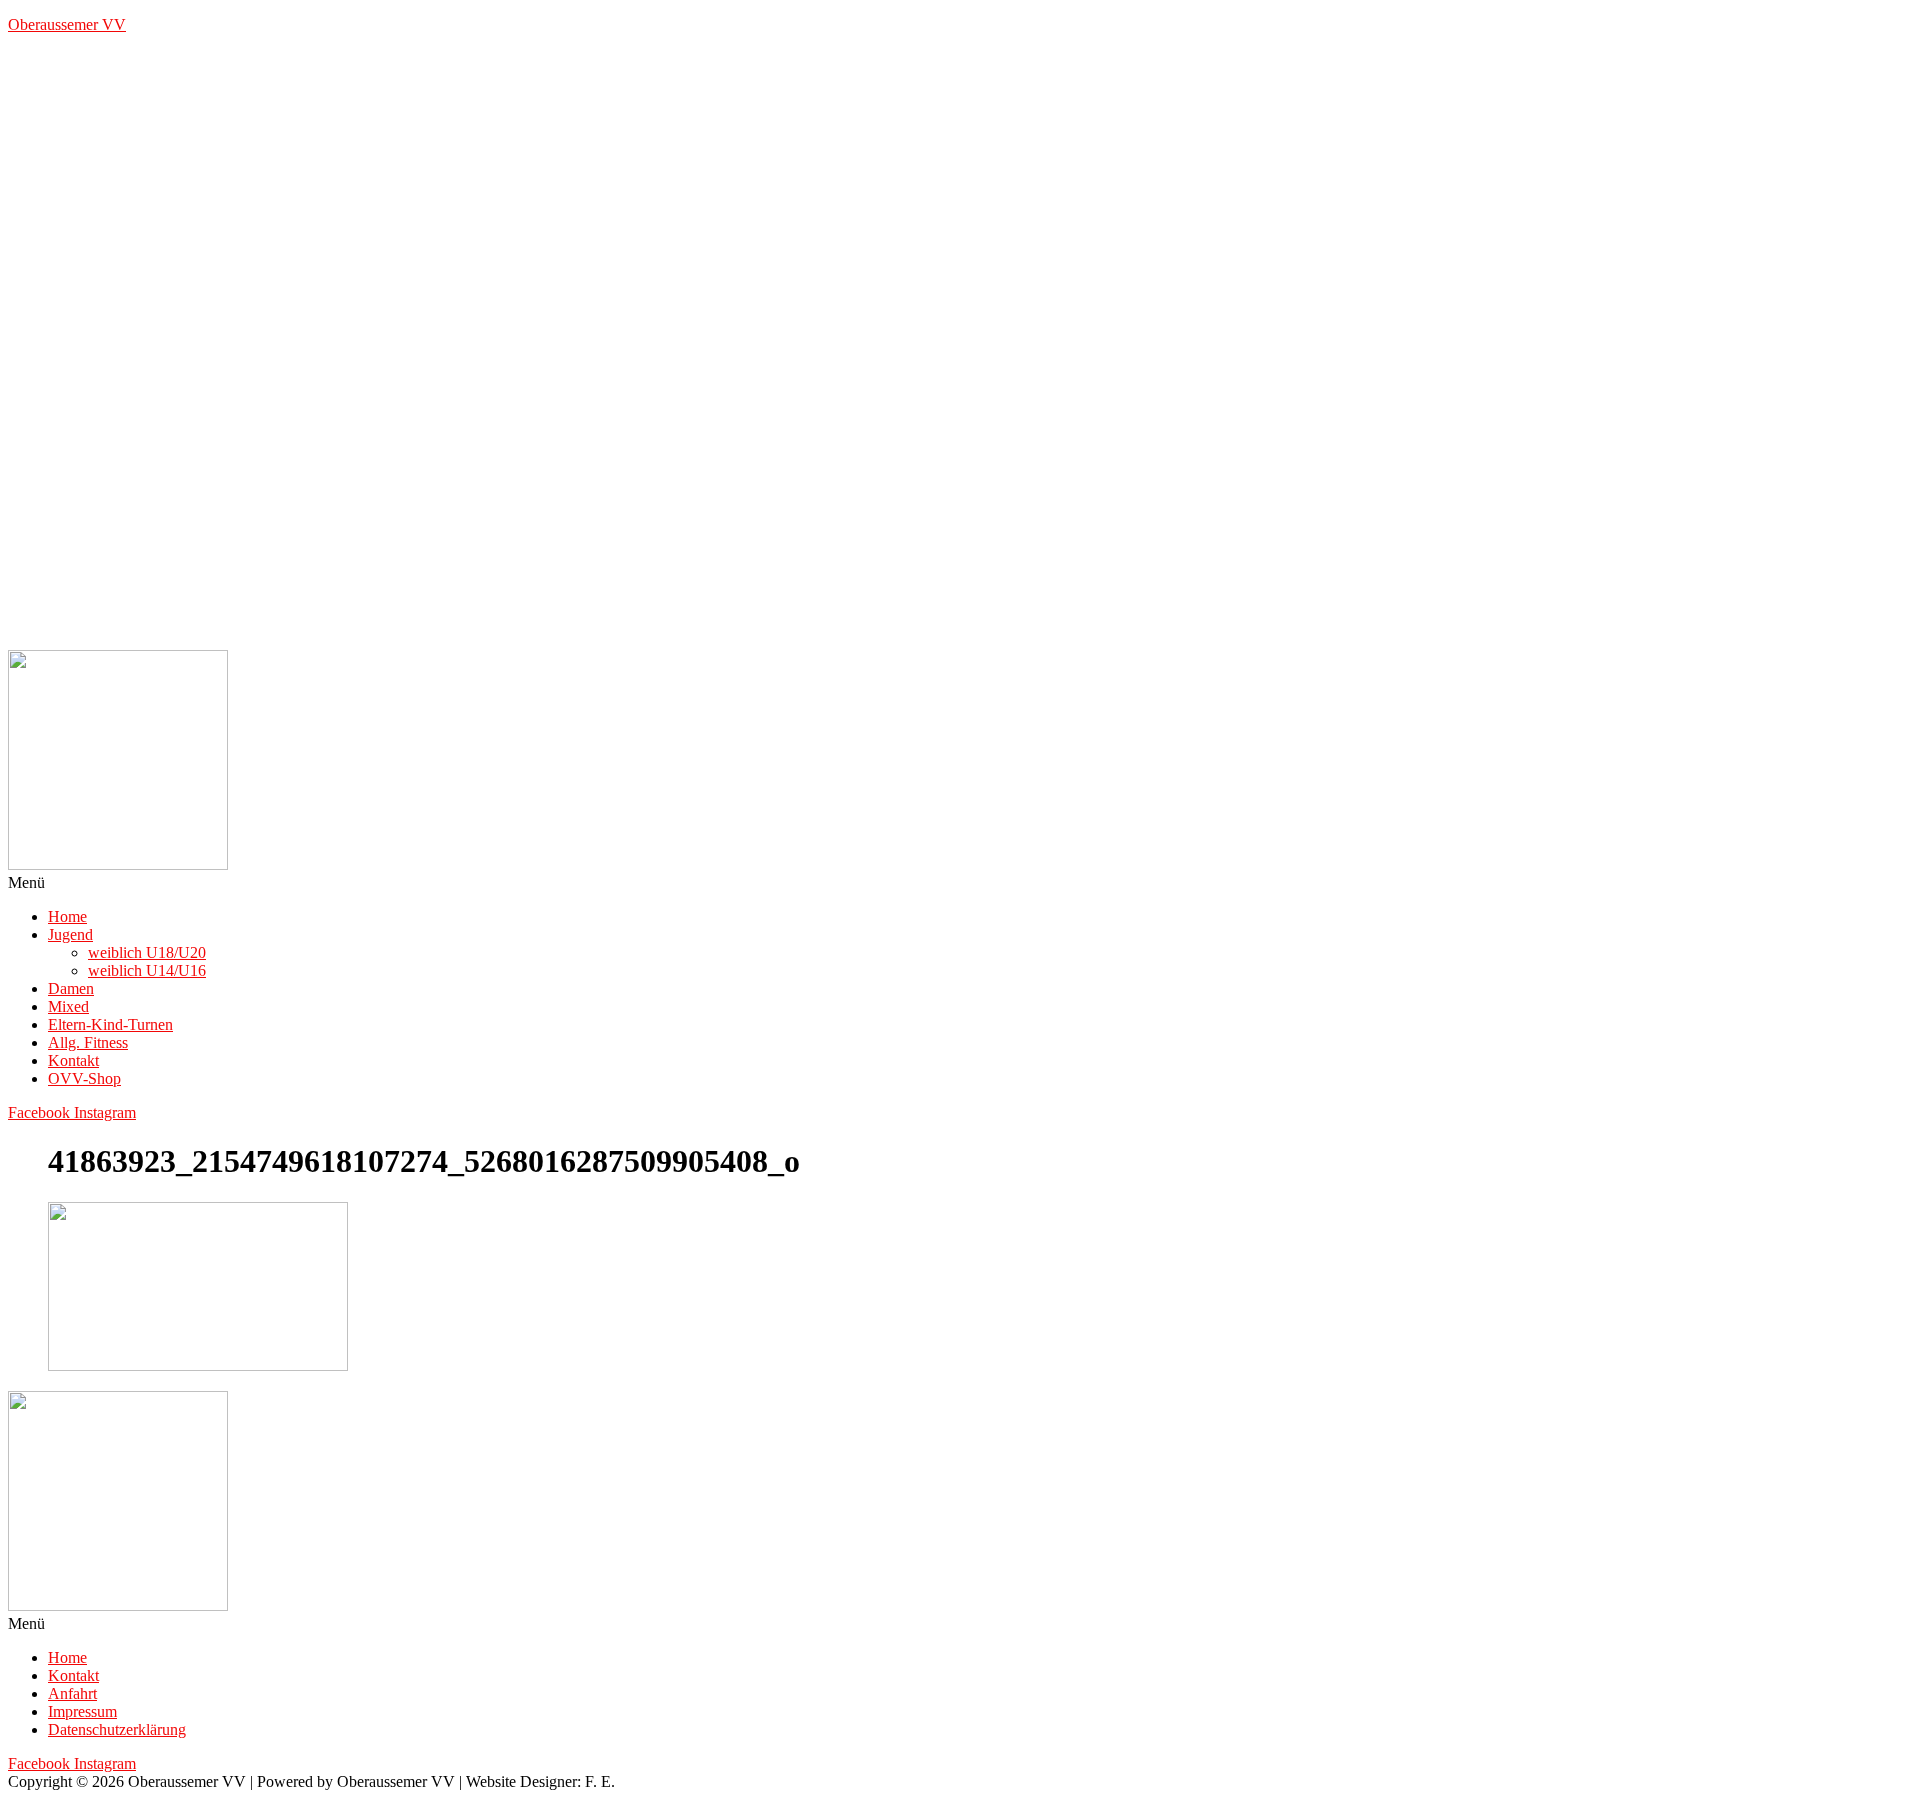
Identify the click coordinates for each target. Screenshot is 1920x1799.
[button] (960, 883)
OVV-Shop (84, 1078)
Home (67, 916)
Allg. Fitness (88, 1042)
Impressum (82, 1711)
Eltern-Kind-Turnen (110, 1024)
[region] (960, 350)
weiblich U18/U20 (147, 952)
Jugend (70, 934)
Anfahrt (72, 1693)
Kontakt (73, 1060)
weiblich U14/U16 (147, 970)
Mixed (68, 1006)
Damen (71, 988)
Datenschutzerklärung (117, 1729)
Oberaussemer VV (67, 24)
